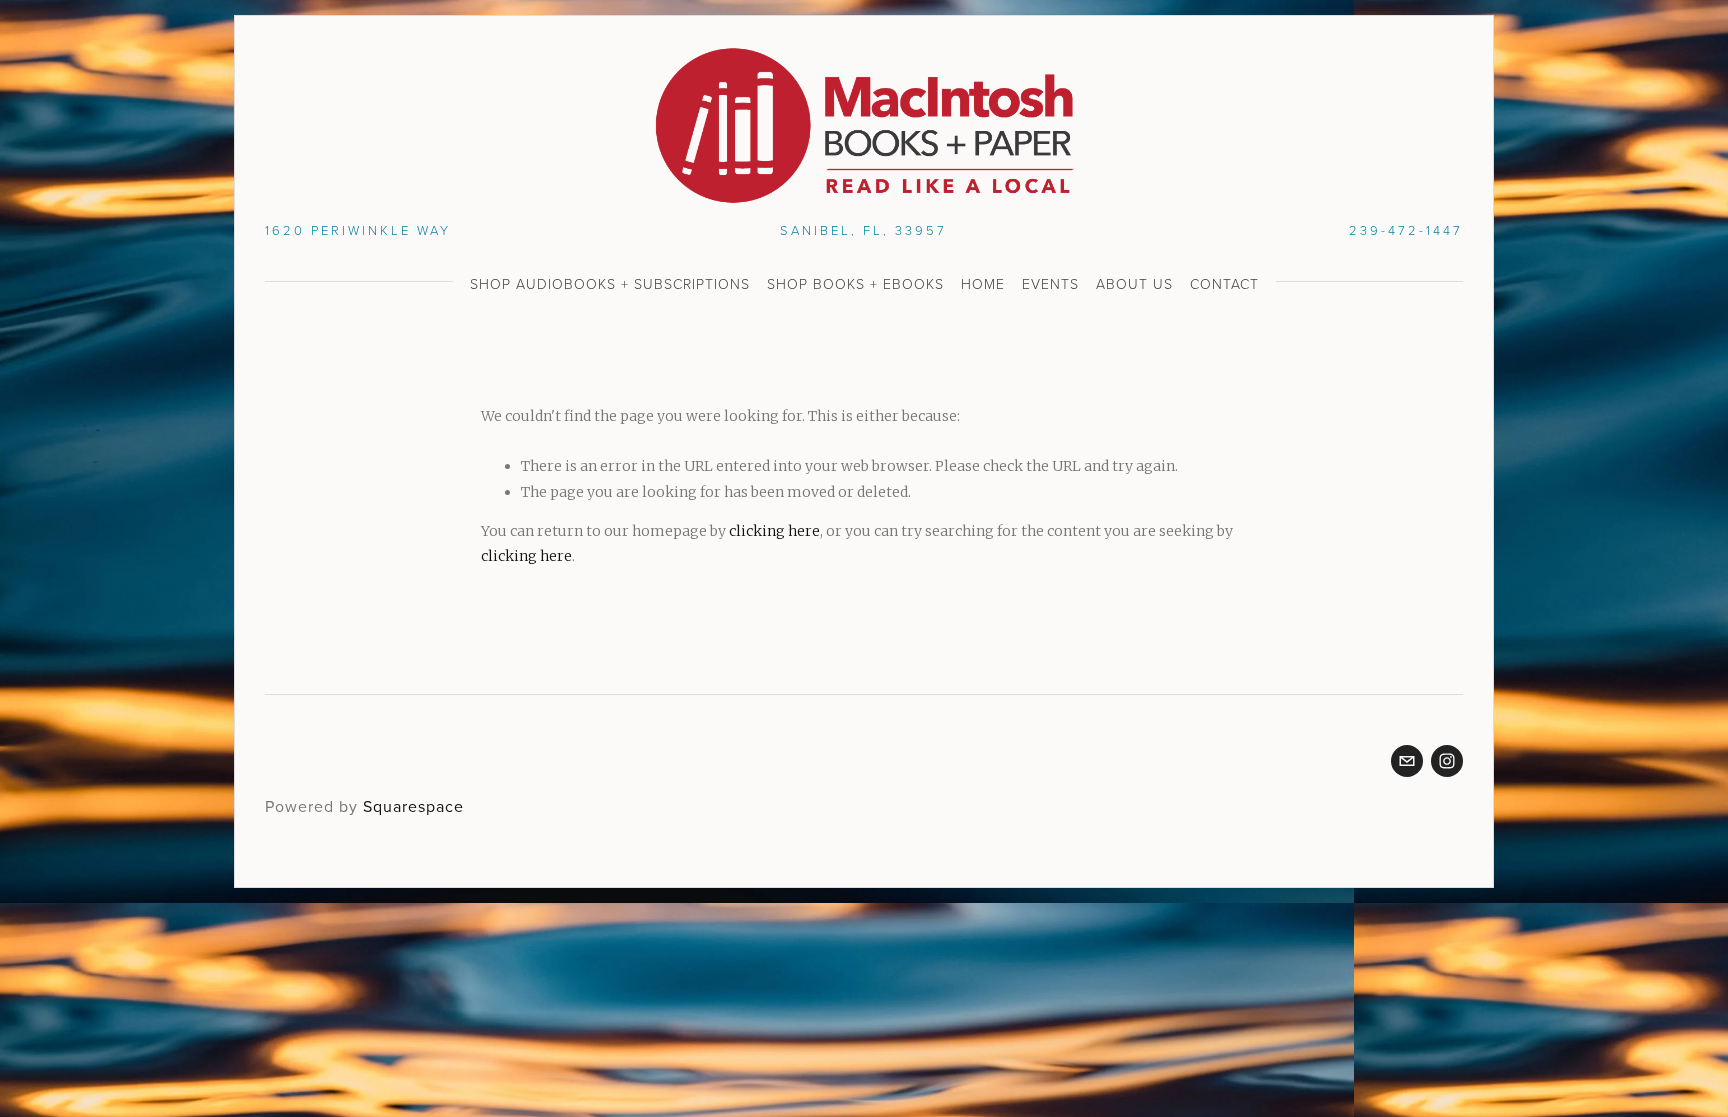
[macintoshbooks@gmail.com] (1407, 761)
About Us (1134, 283)
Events (1050, 283)
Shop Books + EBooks (855, 283)
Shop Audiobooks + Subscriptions (610, 283)
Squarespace (413, 806)
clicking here (774, 531)
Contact (1224, 283)
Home (983, 283)
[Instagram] (1447, 761)
